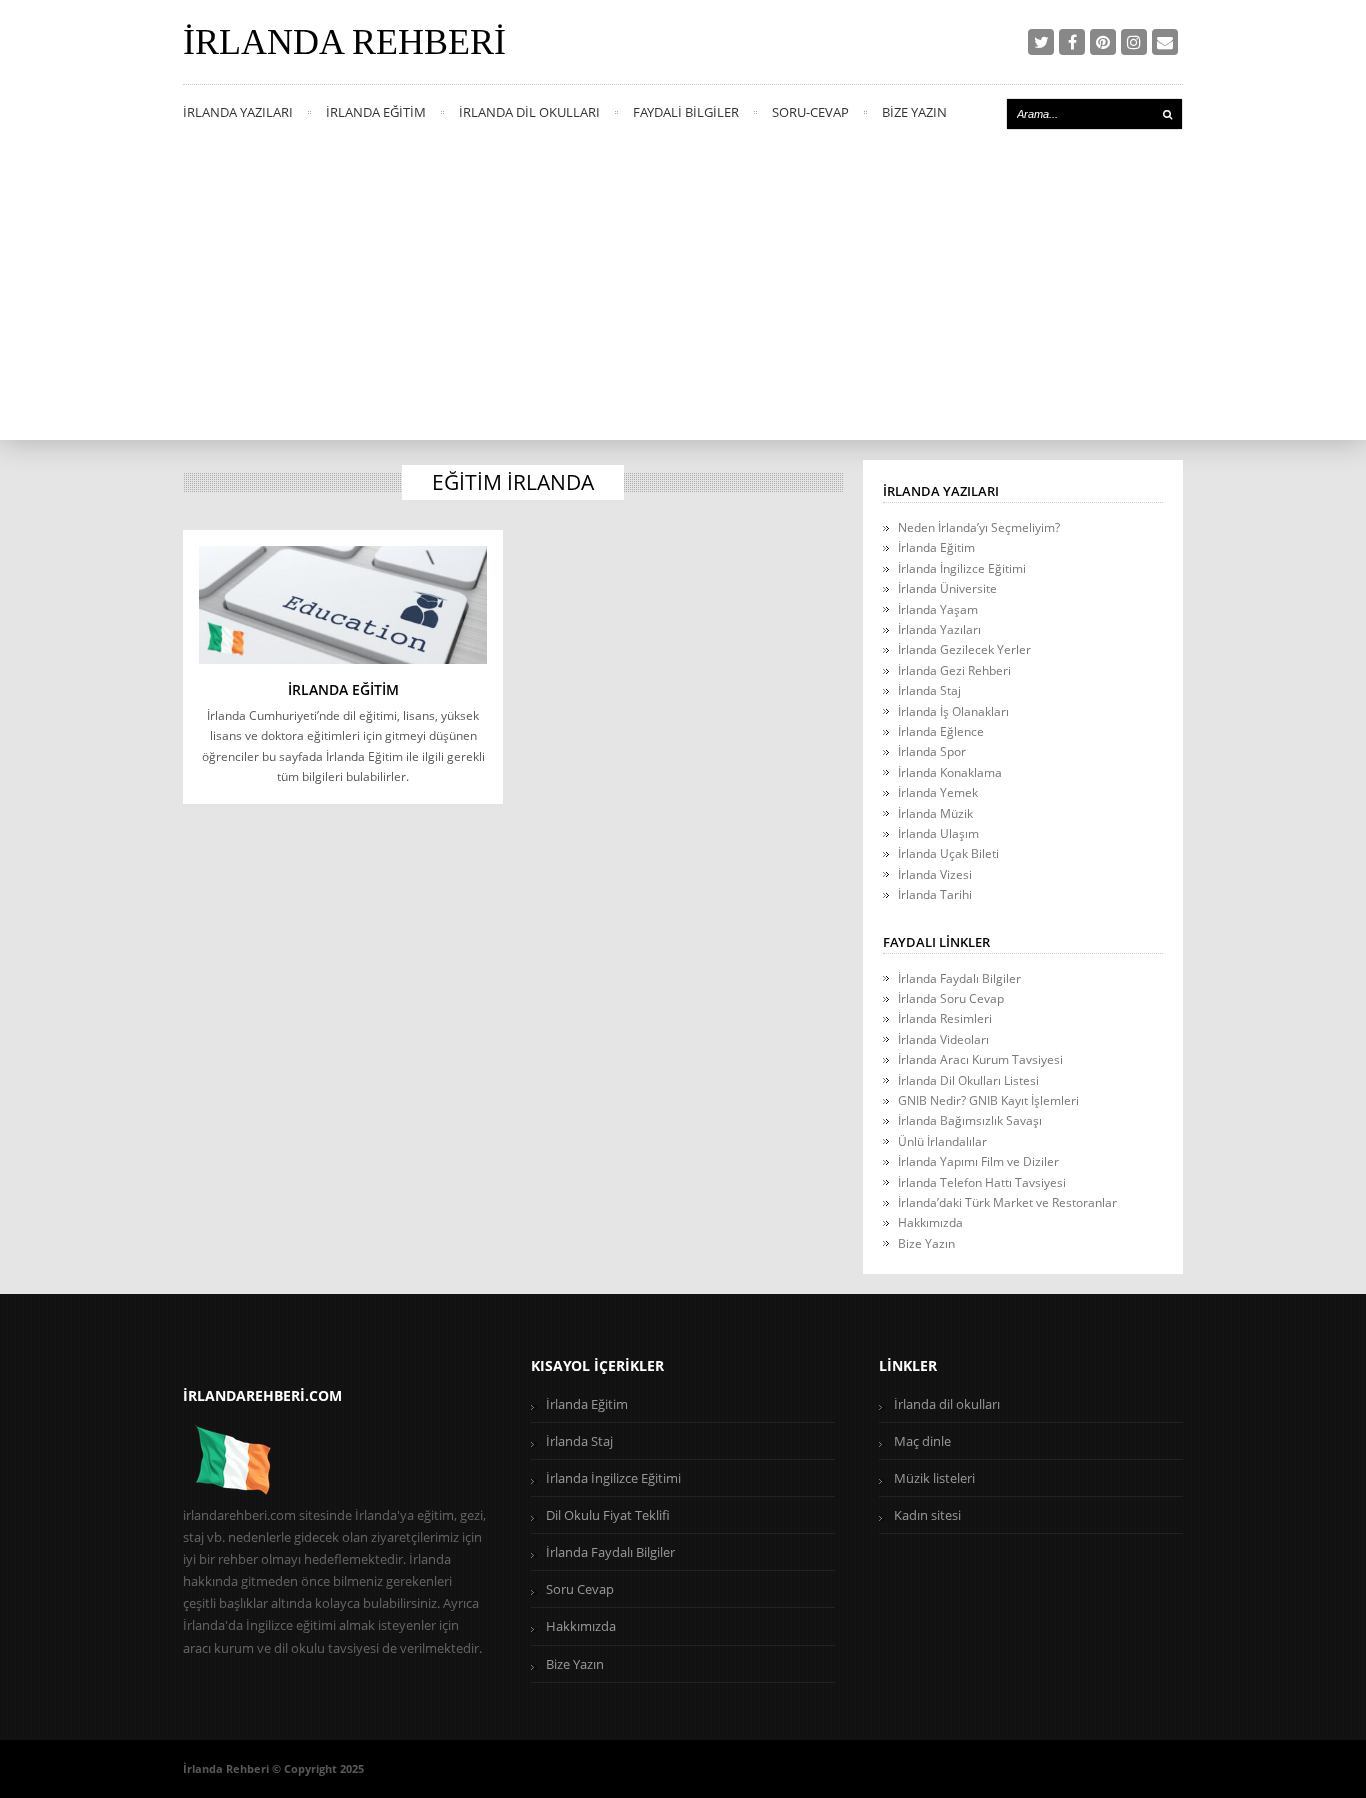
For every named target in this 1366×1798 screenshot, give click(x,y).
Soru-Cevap (810, 112)
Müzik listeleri (934, 1478)
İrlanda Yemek (938, 792)
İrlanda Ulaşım (938, 833)
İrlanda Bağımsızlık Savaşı (970, 1120)
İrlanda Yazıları (238, 112)
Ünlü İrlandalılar (942, 1141)
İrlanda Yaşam (938, 609)
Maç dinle (922, 1441)
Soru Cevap (580, 1589)
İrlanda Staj (929, 690)
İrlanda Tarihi (935, 894)
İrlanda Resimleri (945, 1018)
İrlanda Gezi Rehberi (954, 670)
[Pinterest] (1103, 42)
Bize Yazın (914, 112)
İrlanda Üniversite (947, 588)
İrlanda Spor (932, 751)
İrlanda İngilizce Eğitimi (962, 568)
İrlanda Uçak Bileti (948, 853)
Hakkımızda (930, 1222)
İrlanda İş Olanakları (953, 711)
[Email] (1165, 42)
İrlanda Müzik (935, 813)
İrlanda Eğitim (376, 112)
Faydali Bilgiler (686, 112)
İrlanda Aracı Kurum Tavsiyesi (980, 1059)
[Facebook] (1072, 42)
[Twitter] (1041, 42)
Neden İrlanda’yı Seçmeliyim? (979, 527)
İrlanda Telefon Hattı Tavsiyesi (982, 1182)
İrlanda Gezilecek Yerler (964, 649)
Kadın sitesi (927, 1515)
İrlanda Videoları (943, 1039)
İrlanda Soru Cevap (951, 998)
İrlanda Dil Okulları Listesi (968, 1080)
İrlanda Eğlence (941, 731)
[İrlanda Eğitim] (343, 604)
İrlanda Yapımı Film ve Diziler (978, 1161)
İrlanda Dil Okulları (529, 112)
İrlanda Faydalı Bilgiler (959, 978)
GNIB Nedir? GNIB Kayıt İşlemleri (988, 1100)
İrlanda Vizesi (935, 874)
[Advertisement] (683, 290)
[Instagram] (1134, 42)
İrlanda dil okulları (947, 1404)
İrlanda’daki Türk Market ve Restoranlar (1007, 1202)
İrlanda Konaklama (950, 772)
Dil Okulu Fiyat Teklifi (608, 1515)
